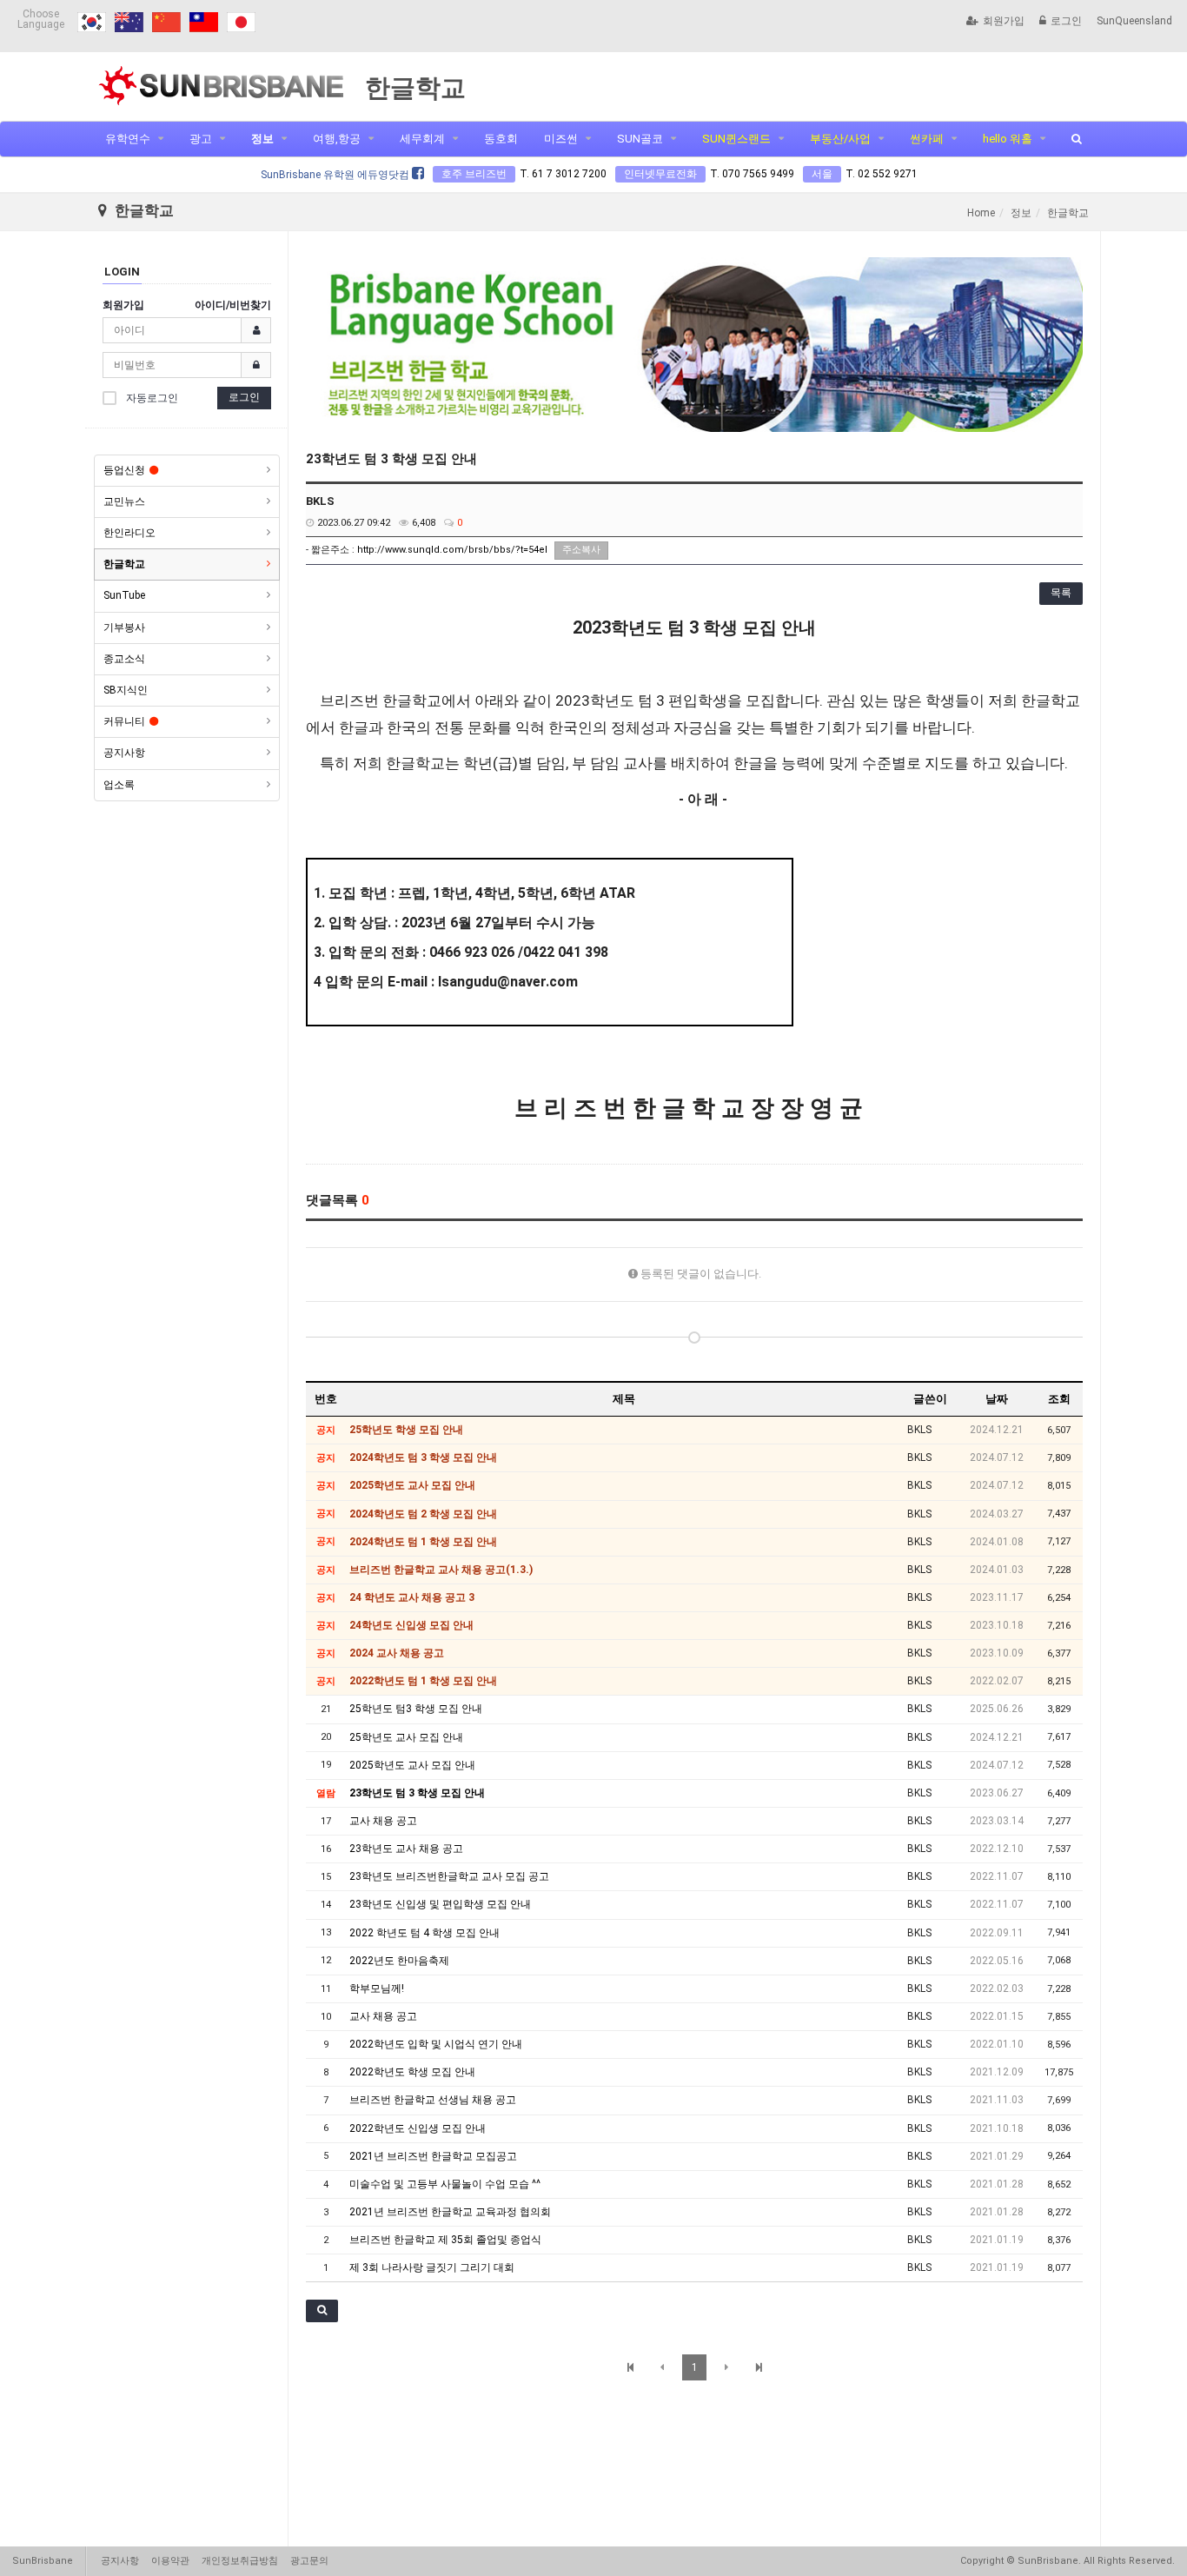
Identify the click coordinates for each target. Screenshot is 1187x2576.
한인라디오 (129, 533)
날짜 (997, 1399)
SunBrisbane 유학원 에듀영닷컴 (336, 175)
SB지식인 (126, 690)
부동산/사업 (840, 139)
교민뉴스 (124, 501)
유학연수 (128, 139)
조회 (1059, 1399)
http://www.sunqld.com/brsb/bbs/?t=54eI (452, 550)
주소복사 (581, 550)
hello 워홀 (1008, 139)
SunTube (124, 595)
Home (981, 213)
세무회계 (422, 139)
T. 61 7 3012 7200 (563, 174)
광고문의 (309, 2561)
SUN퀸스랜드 (736, 139)
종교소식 (124, 659)
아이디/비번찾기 (233, 305)
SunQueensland (1134, 21)
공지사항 (124, 753)
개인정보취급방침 (240, 2561)
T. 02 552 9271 (882, 174)
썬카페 (927, 139)
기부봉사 (124, 627)
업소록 (119, 785)
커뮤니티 (124, 721)
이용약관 (170, 2561)
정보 (262, 139)
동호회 (501, 139)
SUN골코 (640, 139)
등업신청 (124, 470)
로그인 (1066, 21)
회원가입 (1004, 21)
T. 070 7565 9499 (752, 174)
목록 (1061, 593)
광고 (201, 139)
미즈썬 (561, 139)
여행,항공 (337, 139)
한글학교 (124, 564)
